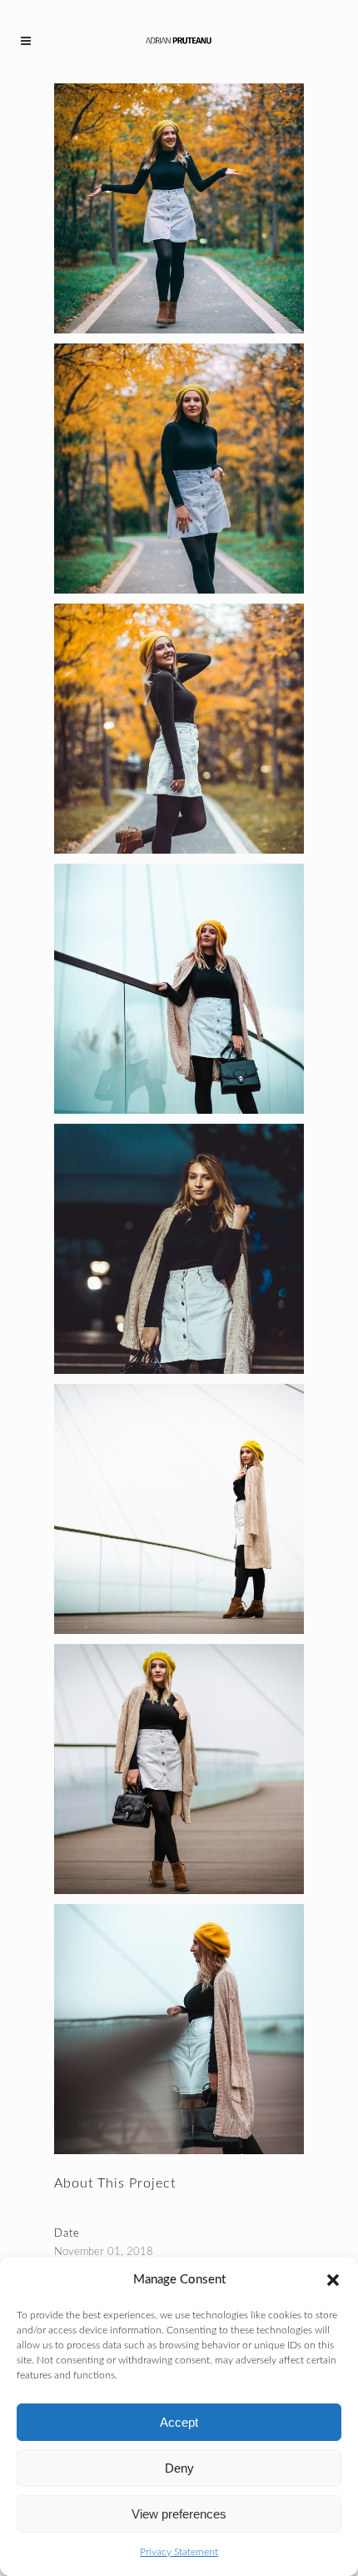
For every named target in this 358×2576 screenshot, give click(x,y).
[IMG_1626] (179, 729)
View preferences (179, 2514)
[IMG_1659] (179, 1769)
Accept (179, 2422)
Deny (179, 2468)
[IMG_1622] (179, 469)
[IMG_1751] (179, 1249)
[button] (333, 2280)
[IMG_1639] (179, 208)
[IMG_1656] (179, 1509)
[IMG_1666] (179, 989)
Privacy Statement (179, 2552)
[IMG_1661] (179, 2029)
